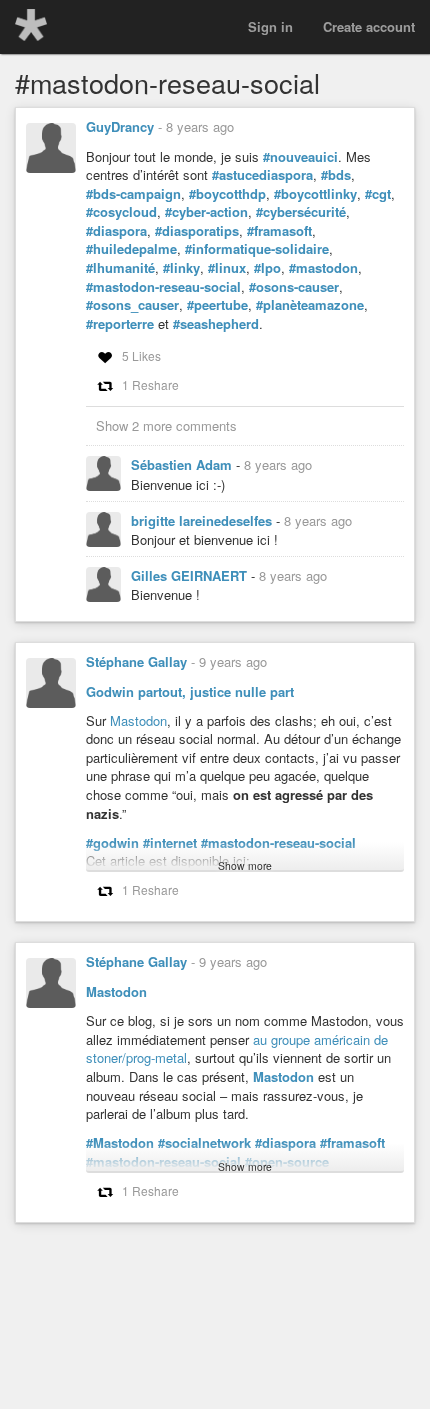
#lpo (267, 268)
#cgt (378, 194)
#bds (336, 175)
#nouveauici (300, 157)
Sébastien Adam (183, 464)
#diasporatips (197, 231)
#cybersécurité (301, 212)
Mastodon (138, 720)
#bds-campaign (133, 194)
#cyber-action (206, 212)
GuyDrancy (120, 126)
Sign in (270, 26)
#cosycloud (121, 212)
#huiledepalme (131, 249)
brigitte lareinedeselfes (203, 520)
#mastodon (323, 268)
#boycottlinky (315, 194)
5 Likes (141, 355)
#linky (181, 268)
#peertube (217, 305)
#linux (227, 268)
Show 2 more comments (166, 425)
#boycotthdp (227, 194)
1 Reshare (150, 384)
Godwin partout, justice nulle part (190, 691)
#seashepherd (216, 324)
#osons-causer (294, 287)
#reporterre (120, 324)
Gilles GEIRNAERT (191, 575)
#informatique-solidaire (257, 249)
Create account (369, 26)
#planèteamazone (310, 305)
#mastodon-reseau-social (163, 287)
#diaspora (116, 231)
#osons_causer (132, 305)
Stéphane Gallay (136, 661)
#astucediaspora (262, 175)
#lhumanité (120, 268)
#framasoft (279, 231)
